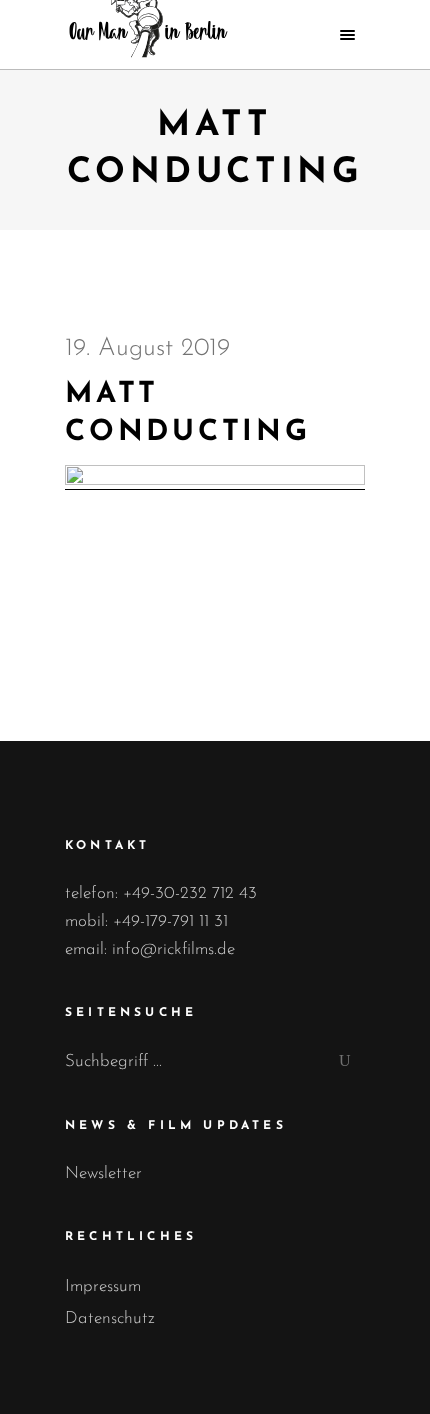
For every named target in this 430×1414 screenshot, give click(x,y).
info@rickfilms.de (173, 949)
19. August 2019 (147, 348)
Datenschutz (110, 1318)
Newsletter (103, 1173)
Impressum (103, 1286)
